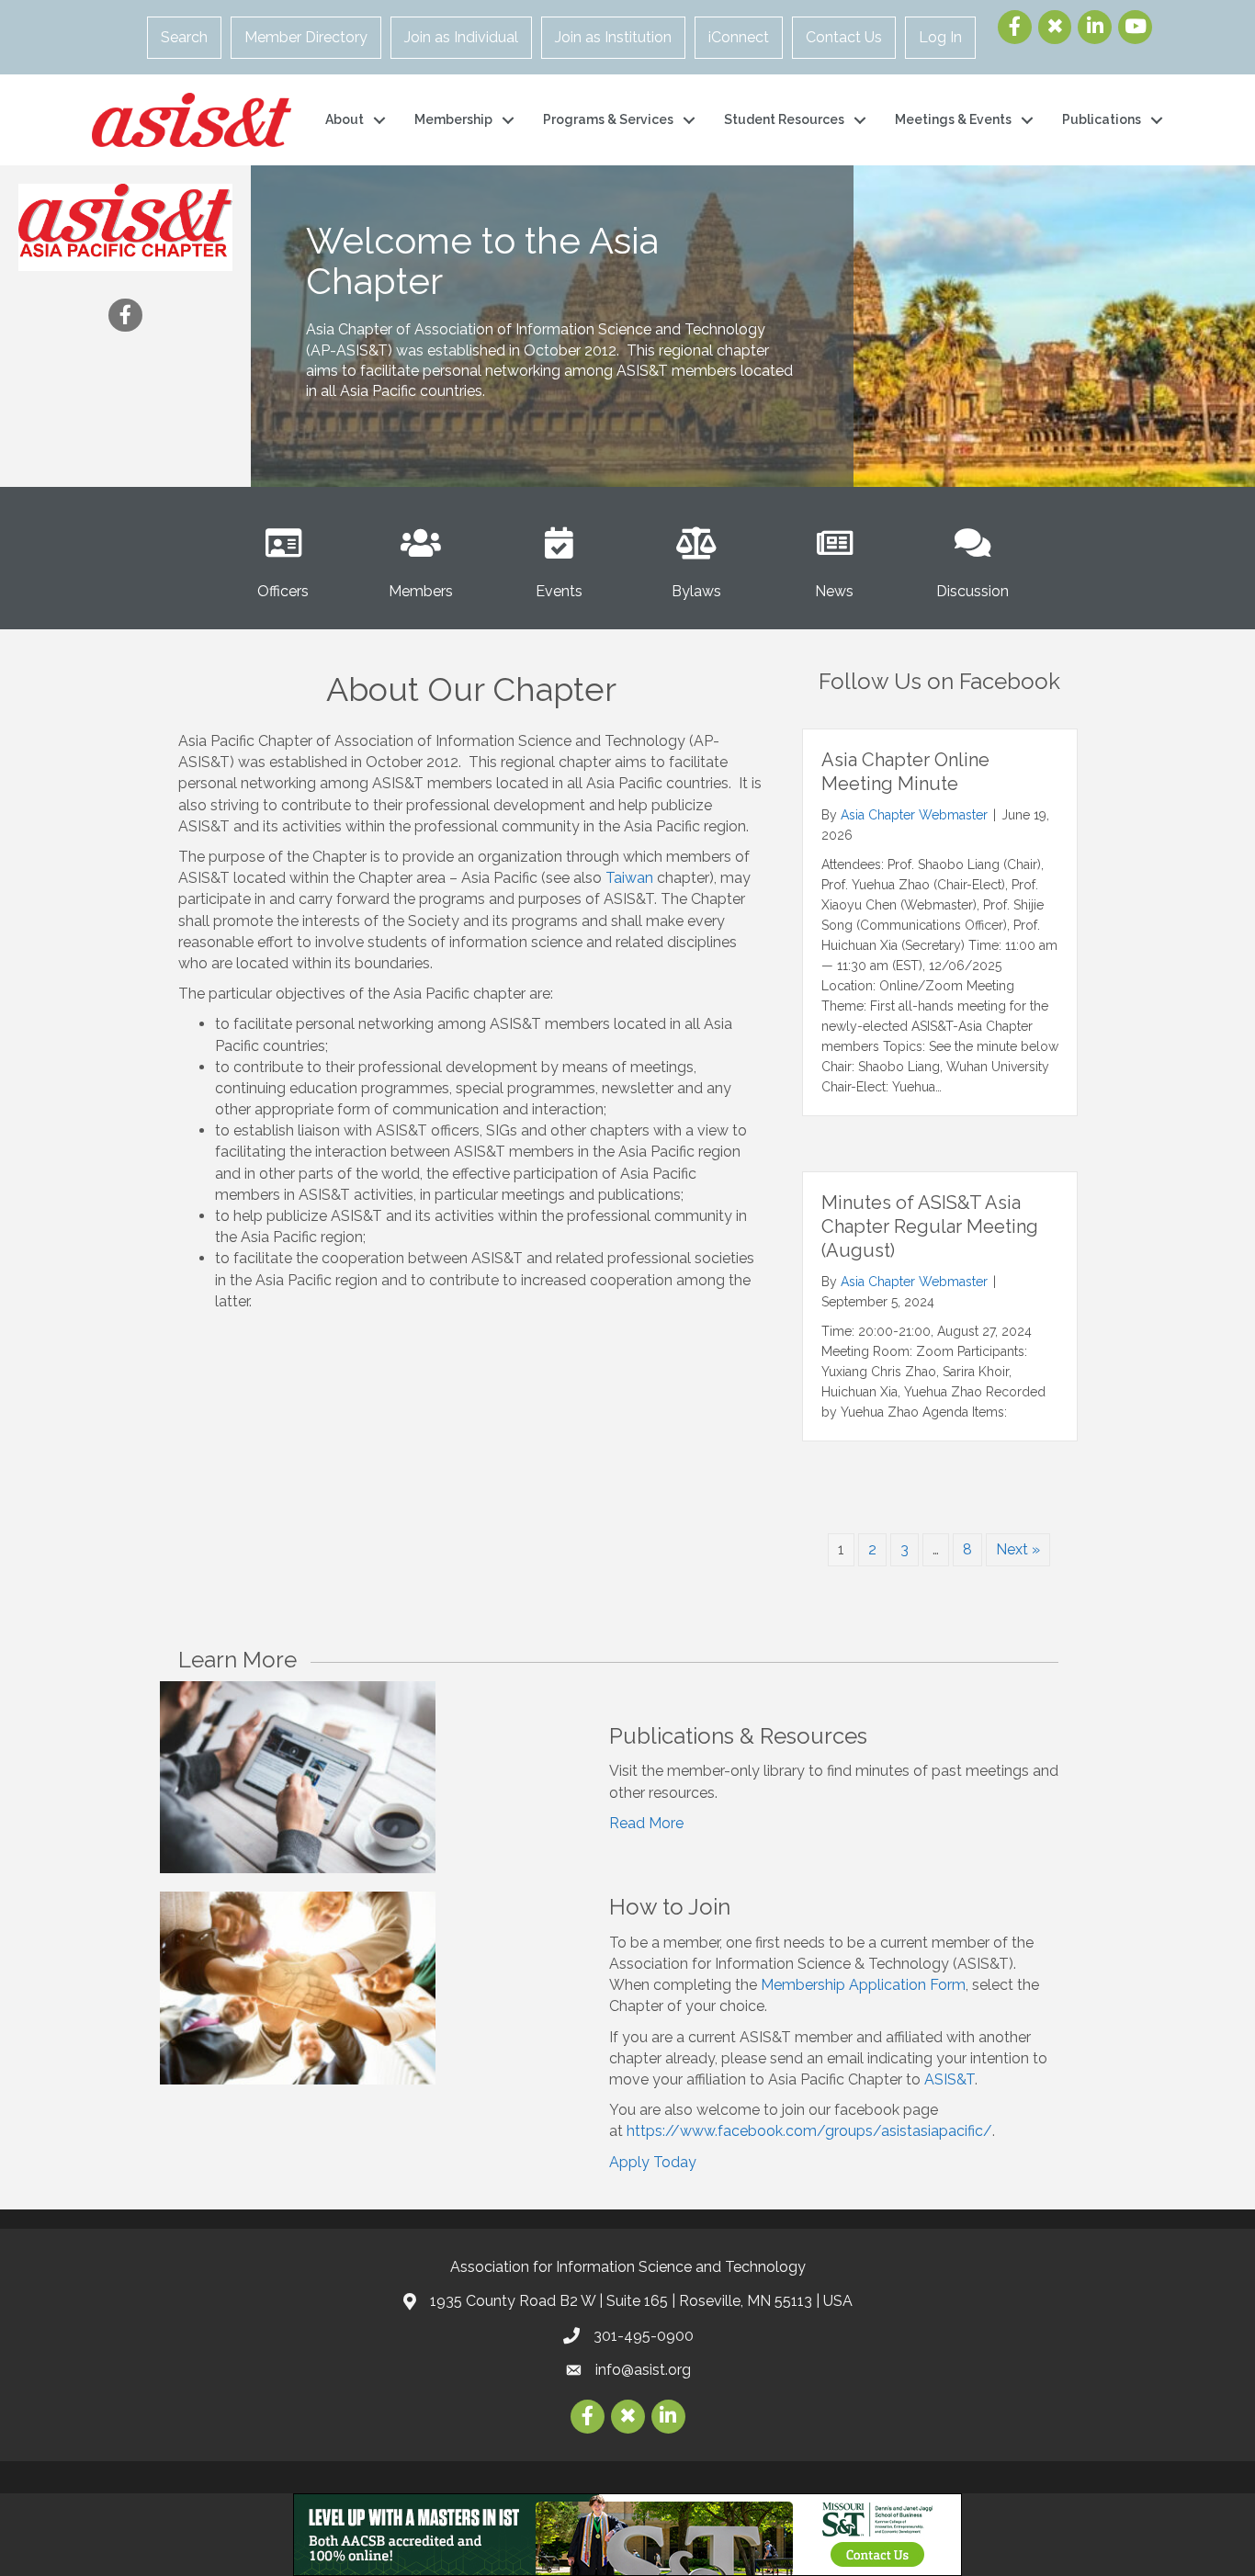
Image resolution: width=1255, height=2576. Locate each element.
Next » (1018, 1549)
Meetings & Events (953, 119)
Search (184, 37)
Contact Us (844, 37)
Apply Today (653, 2162)
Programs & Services (608, 119)
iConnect (739, 37)
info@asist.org (643, 2370)
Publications (1102, 119)
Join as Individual (461, 37)
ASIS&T (950, 2079)
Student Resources (784, 119)
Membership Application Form (863, 1985)
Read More (646, 1823)
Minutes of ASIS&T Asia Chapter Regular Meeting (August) (930, 1226)
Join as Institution (613, 37)
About (345, 119)
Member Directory (306, 37)
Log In (940, 37)
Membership (453, 119)
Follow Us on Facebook (939, 681)
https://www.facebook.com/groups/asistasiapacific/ (809, 2131)
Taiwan (629, 878)
